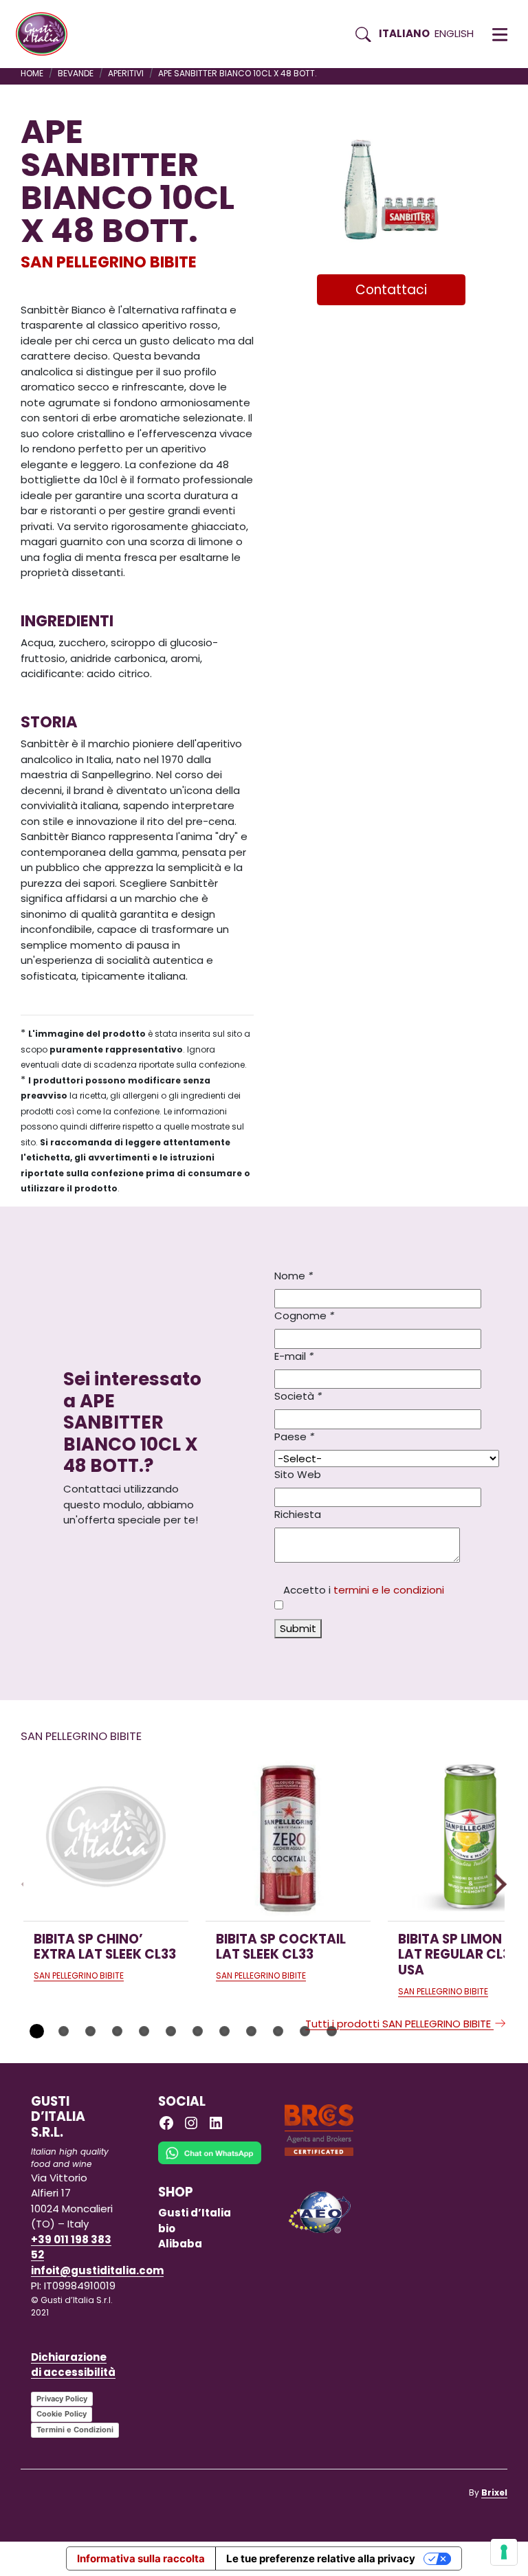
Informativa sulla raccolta (141, 2558)
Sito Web (298, 1474)
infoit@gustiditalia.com (97, 2270)
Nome (294, 1276)
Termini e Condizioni (75, 2430)
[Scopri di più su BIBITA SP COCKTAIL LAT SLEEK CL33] (288, 1838)
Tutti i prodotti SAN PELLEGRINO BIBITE (399, 2024)
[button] (500, 34)
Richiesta (298, 1514)
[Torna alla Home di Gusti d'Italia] (47, 34)
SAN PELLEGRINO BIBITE (109, 262)
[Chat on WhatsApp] (210, 2162)
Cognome (304, 1315)
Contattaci (391, 290)
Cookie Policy (62, 2414)
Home (32, 73)
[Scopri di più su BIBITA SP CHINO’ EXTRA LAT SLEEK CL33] (106, 1838)
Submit (298, 1628)
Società (298, 1396)
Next (496, 1884)
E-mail (294, 1356)
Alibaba (180, 2244)
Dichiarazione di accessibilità (73, 2365)
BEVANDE (76, 73)
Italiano (404, 33)
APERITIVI (126, 73)
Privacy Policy (62, 2399)
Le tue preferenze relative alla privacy (321, 2558)
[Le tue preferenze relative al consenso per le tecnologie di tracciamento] (504, 2552)
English (454, 33)
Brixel (494, 2492)
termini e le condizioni (389, 1590)
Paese (294, 1436)
